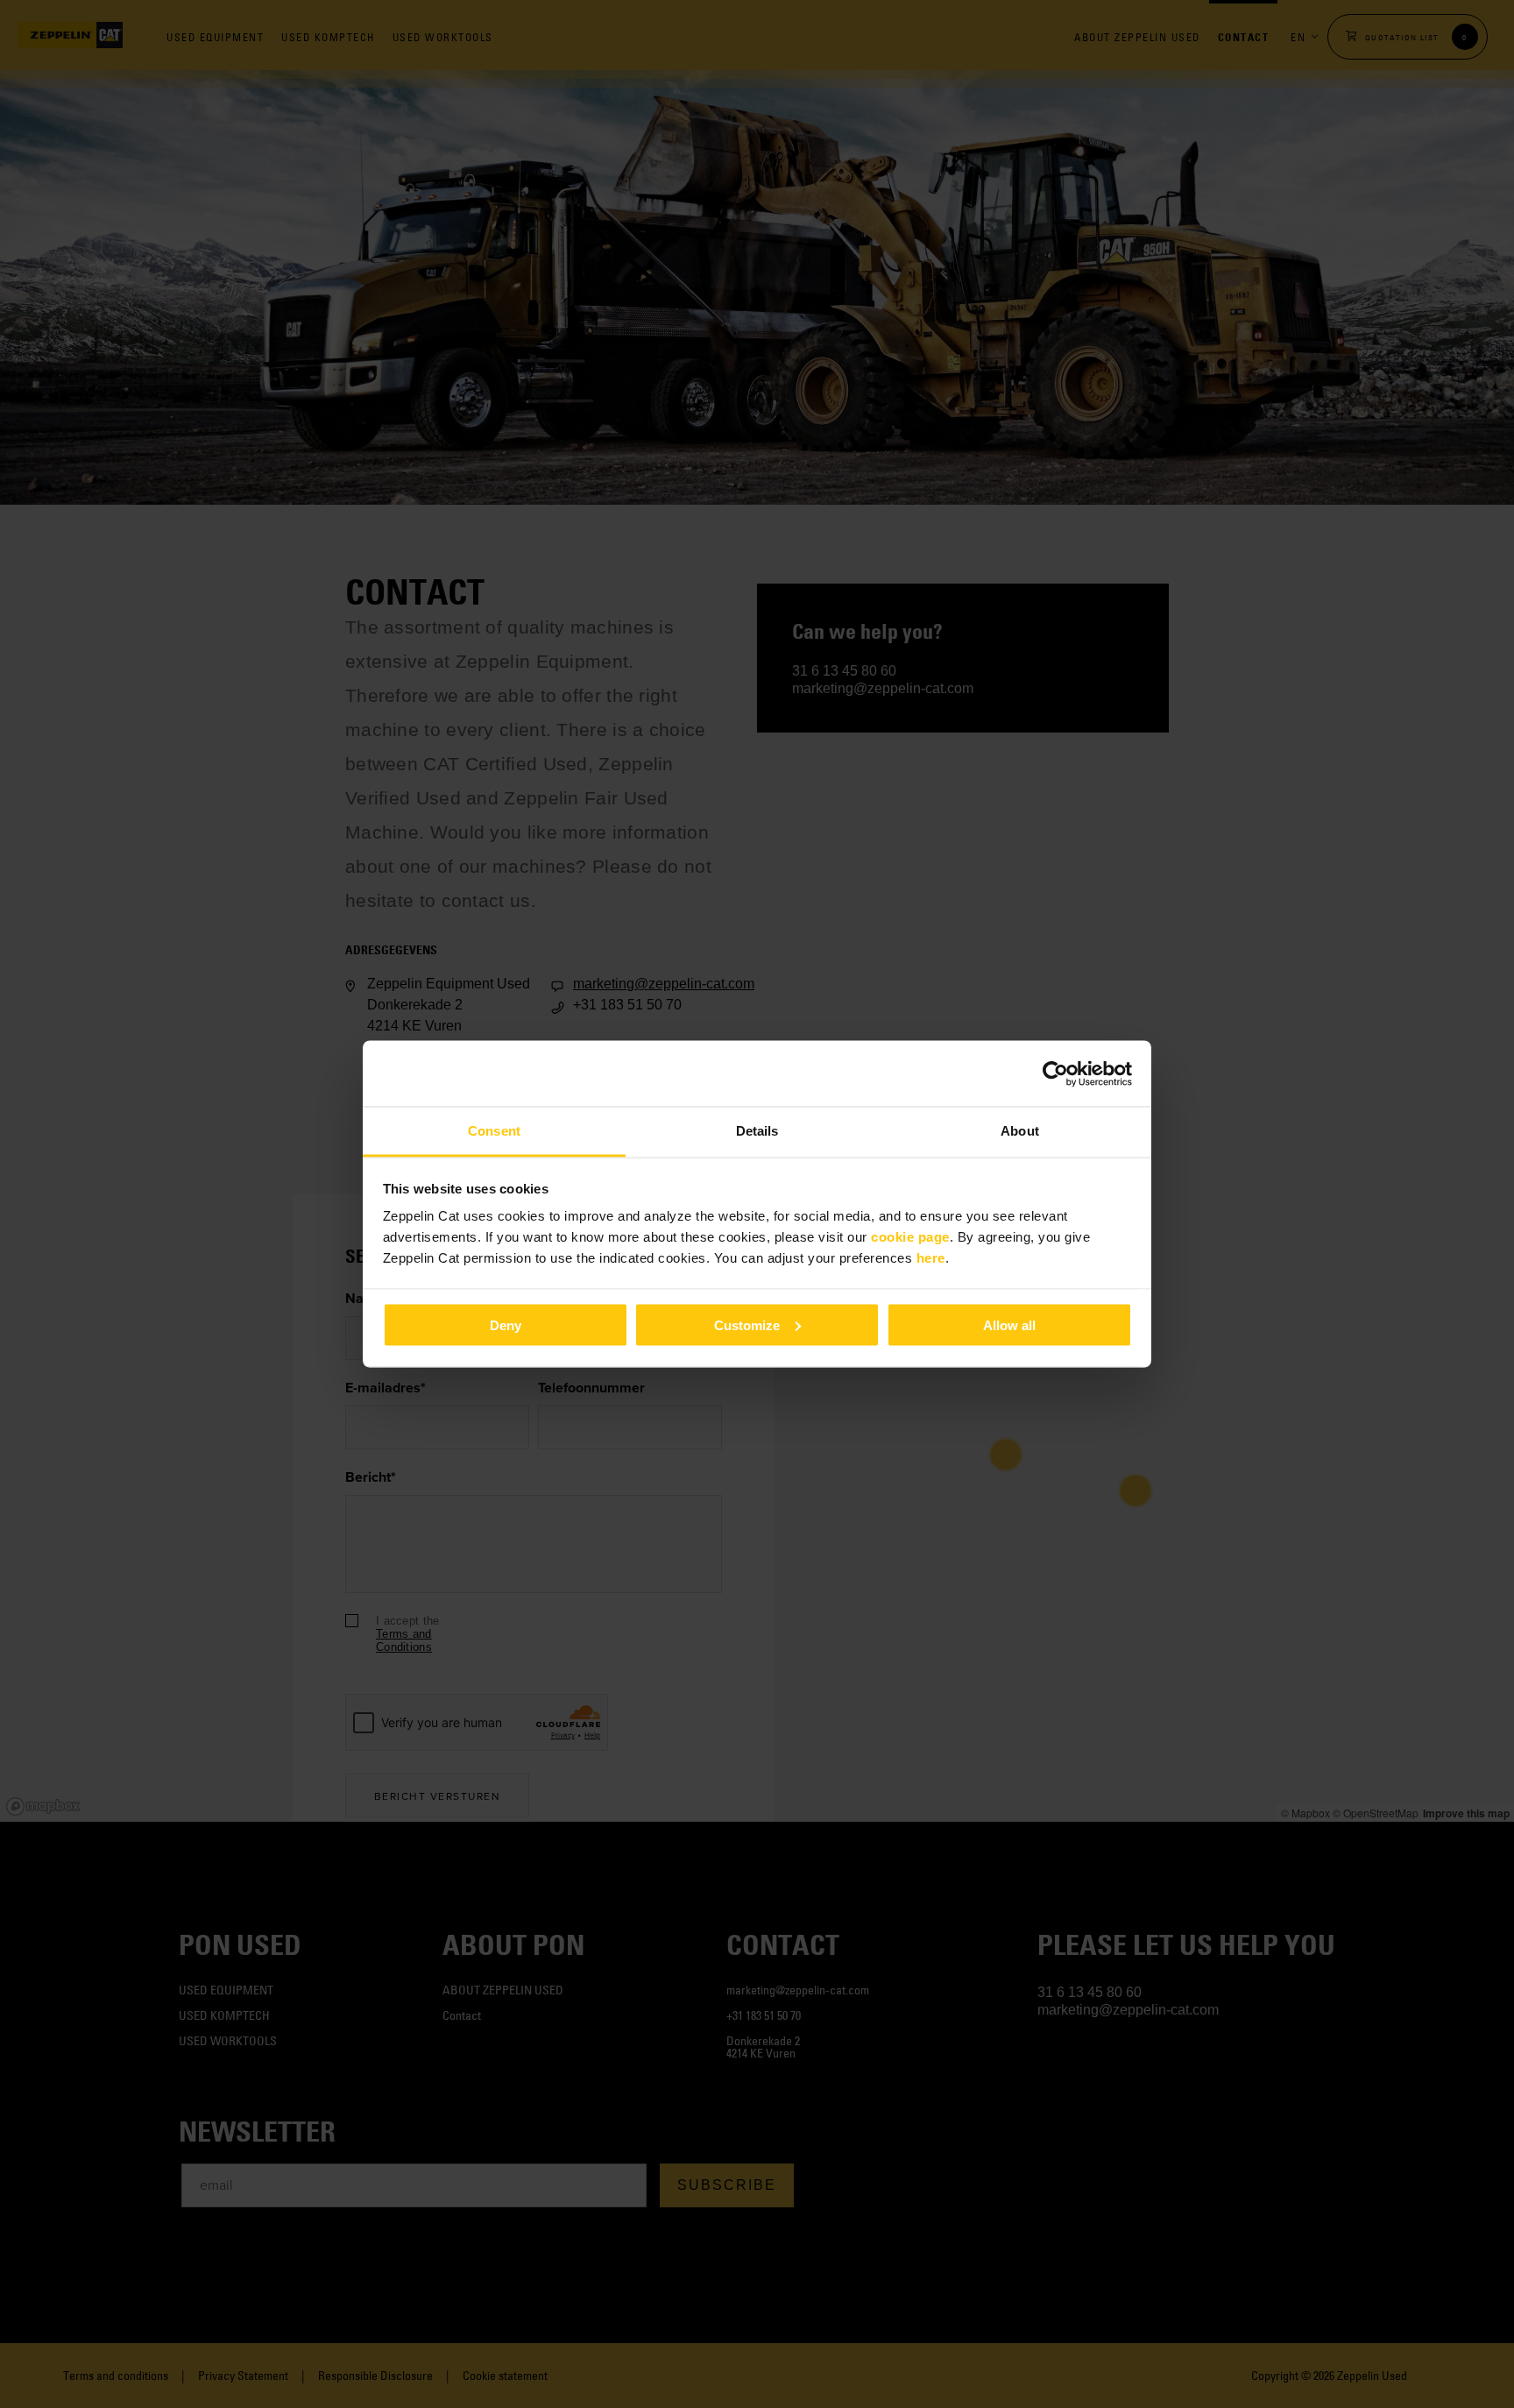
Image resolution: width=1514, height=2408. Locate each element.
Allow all (1009, 1324)
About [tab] (1020, 1131)
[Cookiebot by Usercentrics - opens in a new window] (1055, 1073)
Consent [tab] (494, 1131)
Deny (506, 1324)
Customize (747, 1324)
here (931, 1258)
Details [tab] (757, 1131)
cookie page (910, 1237)
